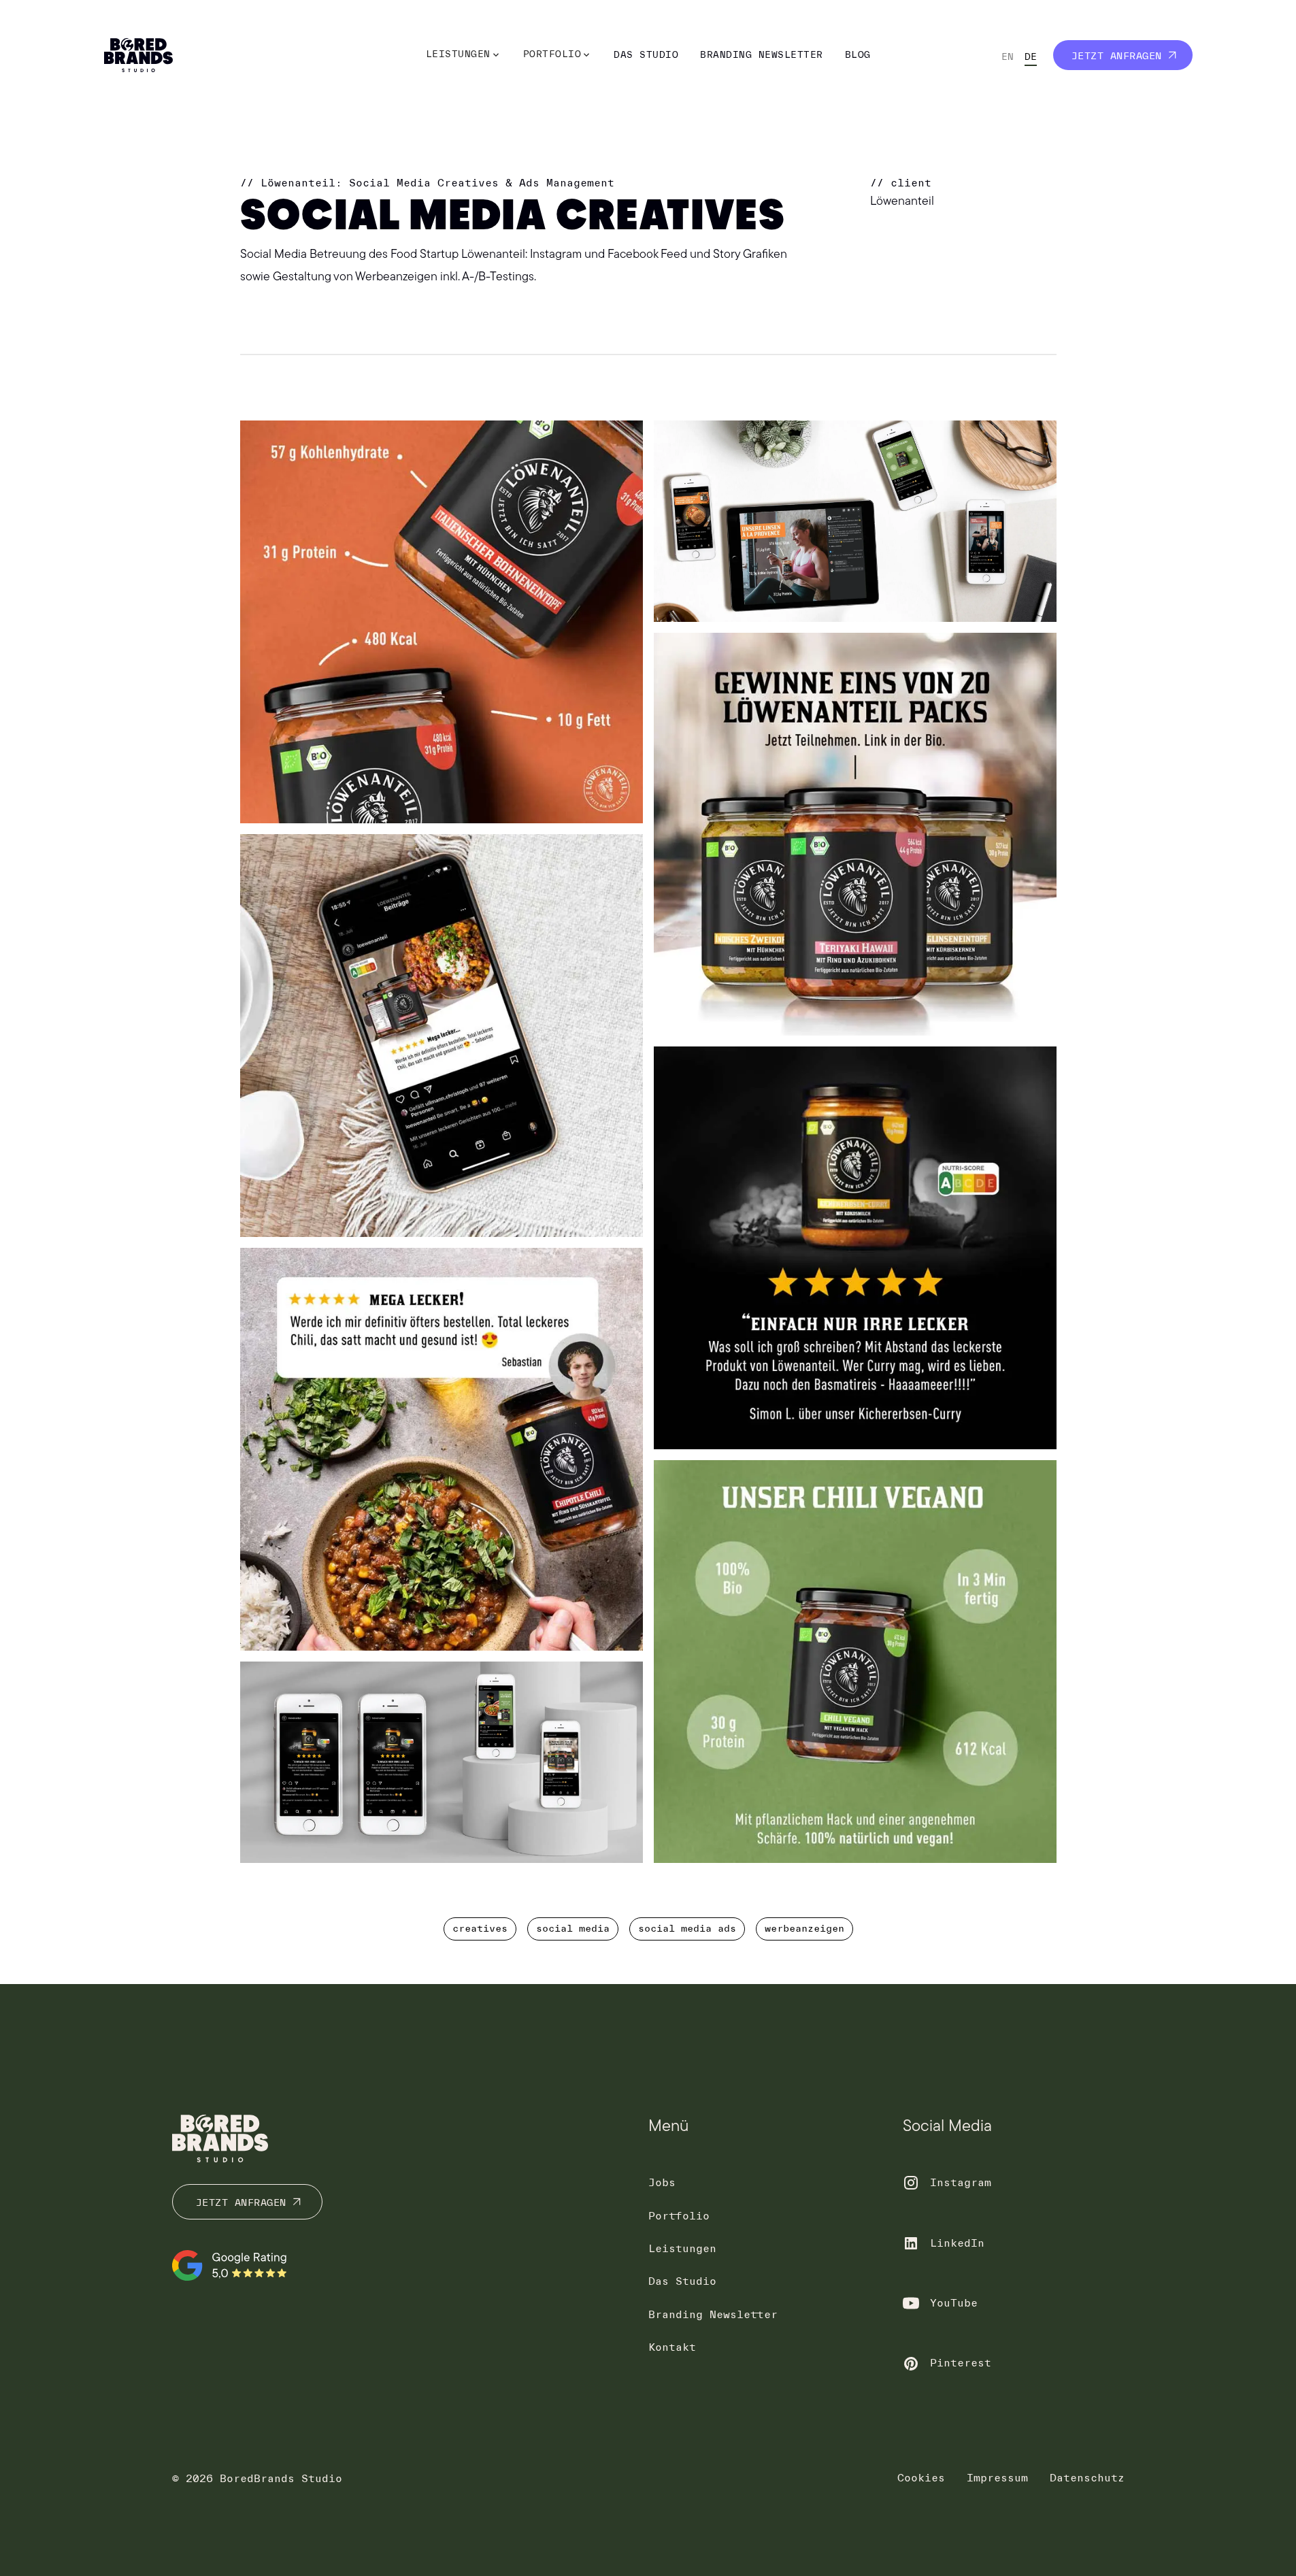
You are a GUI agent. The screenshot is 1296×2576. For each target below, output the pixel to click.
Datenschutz (1087, 2478)
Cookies (921, 2478)
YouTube (954, 2303)
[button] (464, 55)
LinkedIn (957, 2243)
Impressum (997, 2478)
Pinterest (961, 2363)
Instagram (961, 2182)
